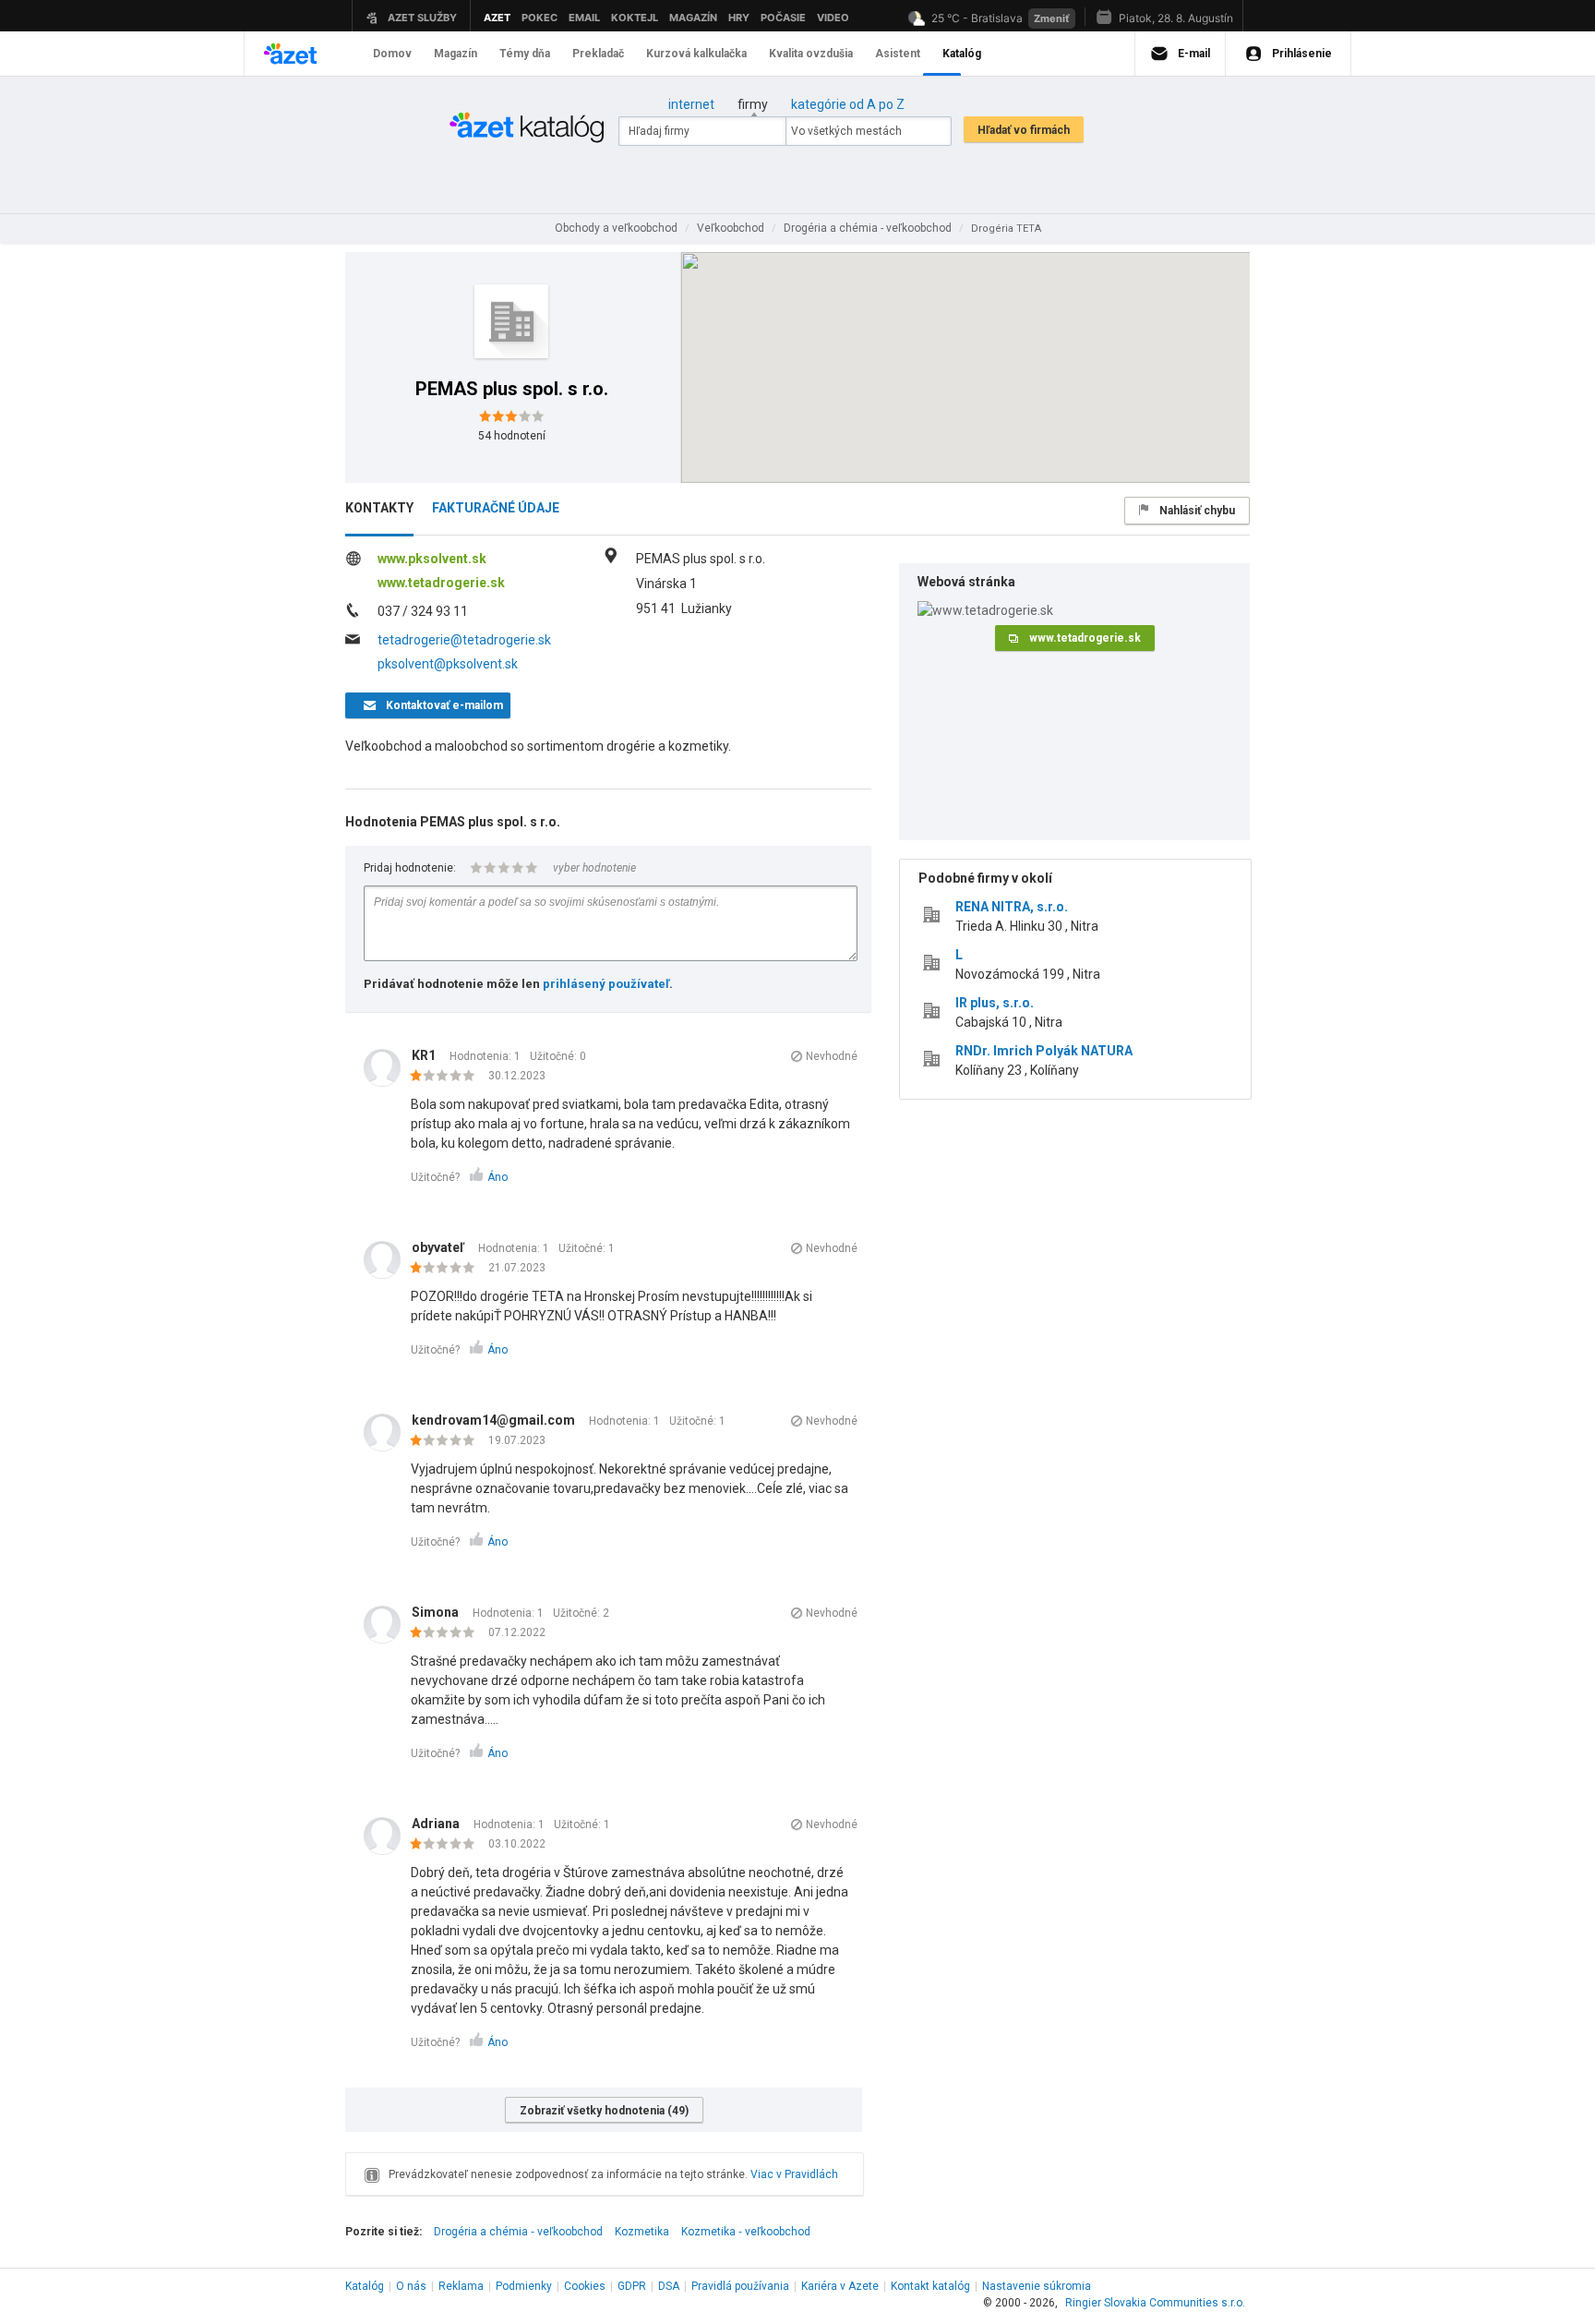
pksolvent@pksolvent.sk (448, 664)
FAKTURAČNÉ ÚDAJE (496, 508)
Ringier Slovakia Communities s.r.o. (1155, 2303)
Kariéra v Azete (840, 2286)
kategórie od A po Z (848, 104)
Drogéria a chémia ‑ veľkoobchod (518, 2232)
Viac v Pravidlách (794, 2174)
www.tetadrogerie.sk (441, 583)
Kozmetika (642, 2232)
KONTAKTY (379, 508)
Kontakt (930, 2286)
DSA (669, 2286)
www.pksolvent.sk (432, 559)
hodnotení (512, 436)
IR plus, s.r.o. (995, 1003)
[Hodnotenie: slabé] (447, 1077)
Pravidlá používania (740, 2286)
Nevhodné (832, 1056)
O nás (411, 2286)
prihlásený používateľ (606, 984)
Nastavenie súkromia (1037, 2286)
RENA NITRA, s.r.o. (1012, 907)
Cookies (585, 2286)
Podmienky (524, 2286)
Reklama (461, 2286)
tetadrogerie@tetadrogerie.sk (464, 640)
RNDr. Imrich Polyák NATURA (1044, 1051)
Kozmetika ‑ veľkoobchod (746, 2232)
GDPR (632, 2286)
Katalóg (365, 2286)
